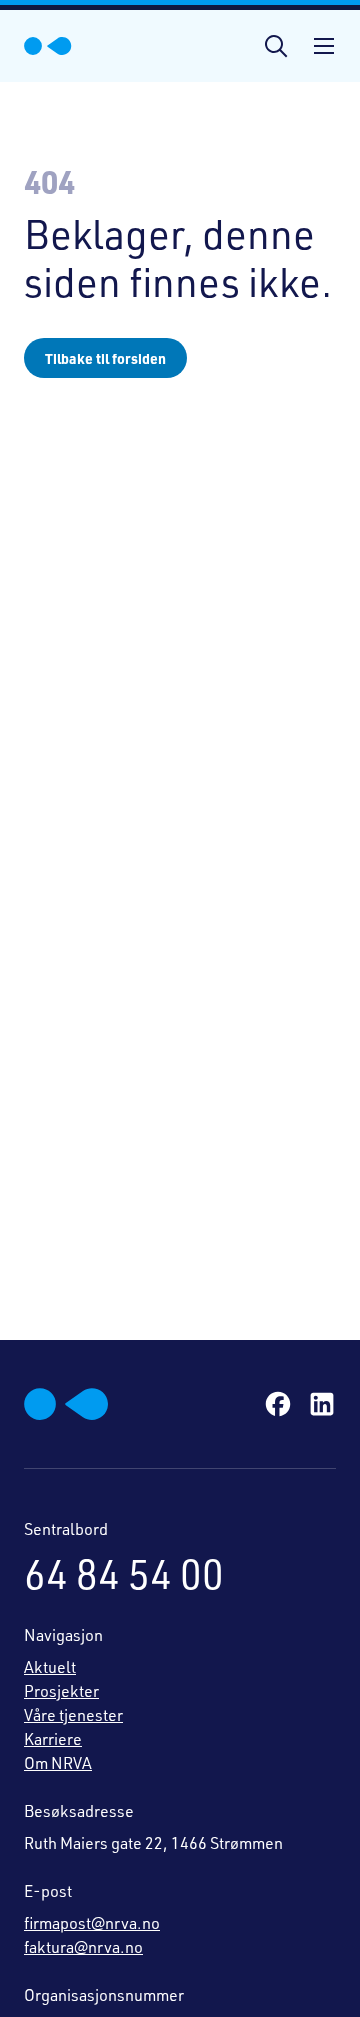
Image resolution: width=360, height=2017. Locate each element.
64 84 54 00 (124, 1574)
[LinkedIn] (322, 1404)
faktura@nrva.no (83, 1947)
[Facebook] (278, 1404)
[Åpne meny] (312, 46)
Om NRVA (58, 1763)
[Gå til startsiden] (48, 46)
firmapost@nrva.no (92, 1923)
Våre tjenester (73, 1715)
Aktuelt (50, 1667)
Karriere (53, 1739)
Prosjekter (61, 1691)
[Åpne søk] (276, 46)
